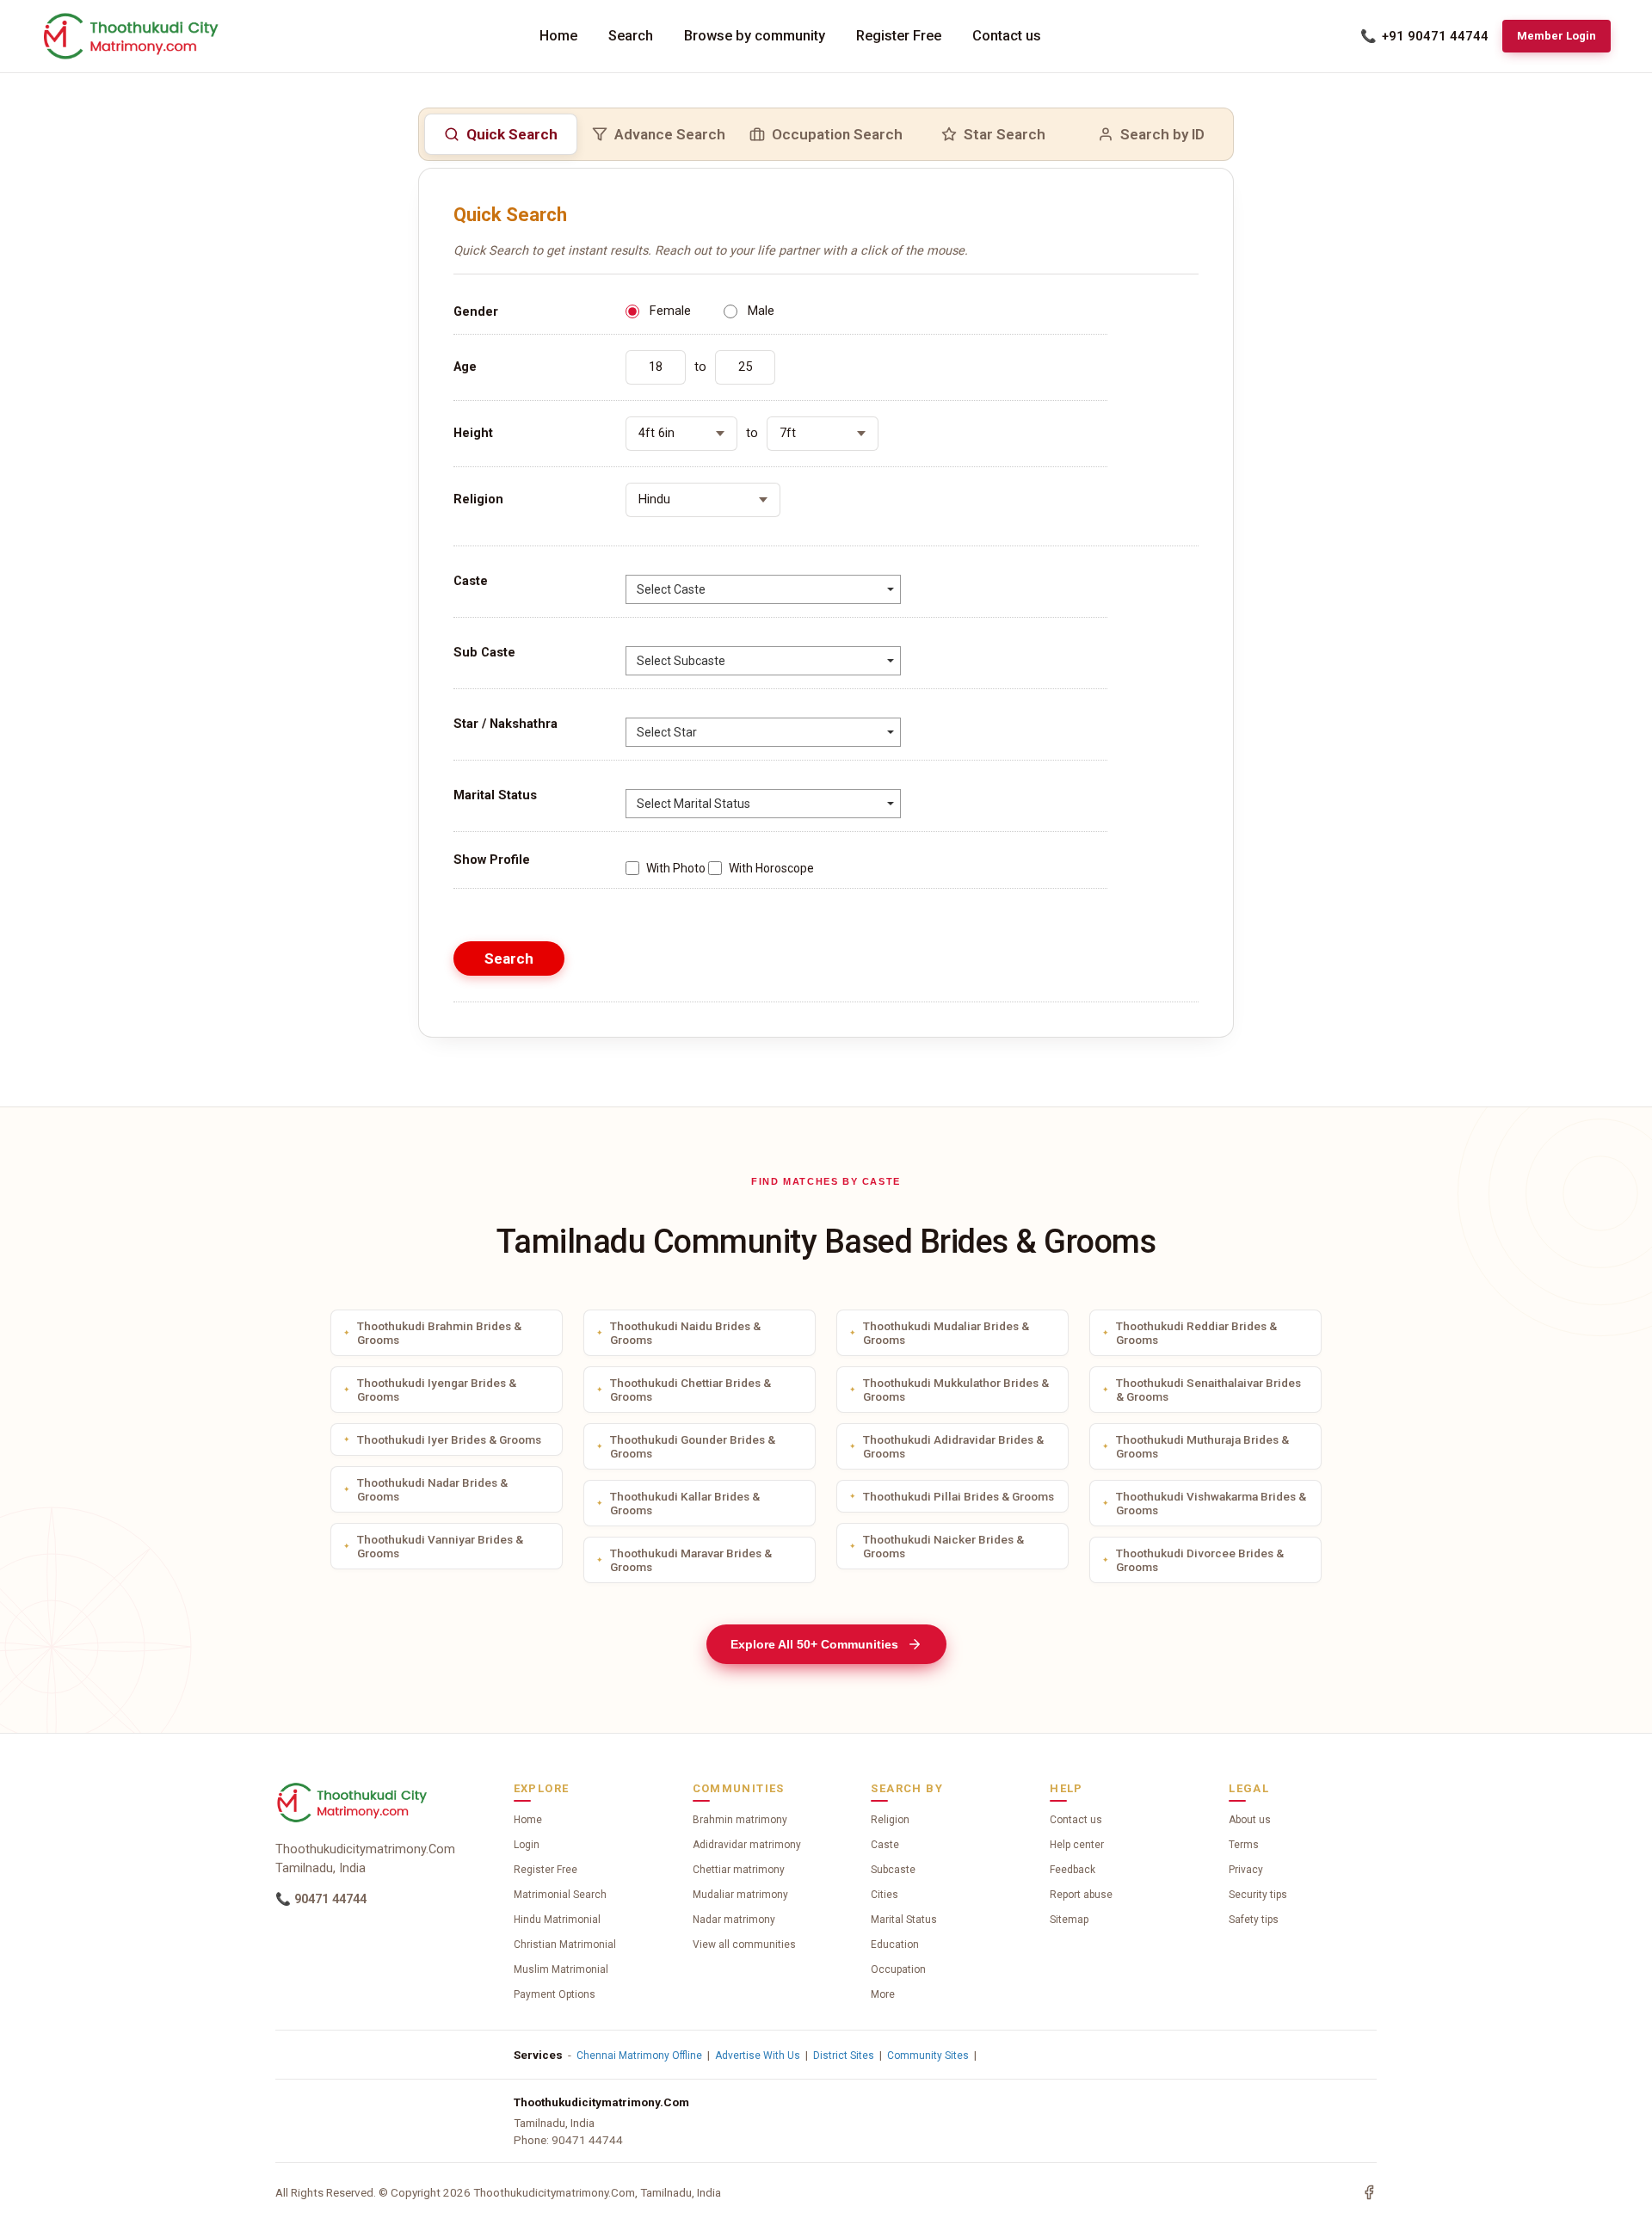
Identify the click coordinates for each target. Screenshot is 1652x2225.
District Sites (844, 2056)
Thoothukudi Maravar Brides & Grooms (691, 1560)
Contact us (1007, 36)
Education (895, 1945)
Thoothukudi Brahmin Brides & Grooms (439, 1333)
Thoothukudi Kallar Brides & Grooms (685, 1503)
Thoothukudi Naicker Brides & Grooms (943, 1546)
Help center (1077, 1845)
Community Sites (928, 2056)
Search (631, 36)
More (883, 1994)
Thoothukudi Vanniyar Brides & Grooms (440, 1546)
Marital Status (904, 1920)
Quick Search (512, 134)
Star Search (1005, 134)
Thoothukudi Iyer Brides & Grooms (449, 1439)
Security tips (1258, 1895)
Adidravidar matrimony (747, 1845)
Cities (885, 1895)
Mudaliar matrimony (740, 1895)
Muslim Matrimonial (561, 1969)
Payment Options (555, 1994)
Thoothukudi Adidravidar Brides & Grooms (953, 1446)
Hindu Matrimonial (557, 1920)
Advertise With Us (758, 2056)
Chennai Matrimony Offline (639, 2056)
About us (1250, 1820)
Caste (885, 1845)
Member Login (1556, 36)
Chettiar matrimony (739, 1870)
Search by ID (1162, 134)
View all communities (744, 1945)
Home (558, 36)
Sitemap (1069, 1920)
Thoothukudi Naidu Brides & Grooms (685, 1333)
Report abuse (1081, 1895)
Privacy (1246, 1870)
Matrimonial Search (560, 1895)
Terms (1244, 1845)
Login (527, 1845)
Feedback (1073, 1870)
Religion (890, 1820)
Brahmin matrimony (740, 1820)
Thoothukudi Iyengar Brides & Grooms (437, 1390)
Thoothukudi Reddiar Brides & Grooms (1196, 1333)
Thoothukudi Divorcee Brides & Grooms (1200, 1560)
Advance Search (670, 134)
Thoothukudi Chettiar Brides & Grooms (690, 1390)
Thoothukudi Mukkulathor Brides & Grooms (956, 1390)
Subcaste (893, 1870)
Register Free (899, 36)
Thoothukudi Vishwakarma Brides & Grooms (1211, 1503)
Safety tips (1254, 1920)
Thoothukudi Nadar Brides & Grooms (432, 1489)
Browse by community (755, 36)
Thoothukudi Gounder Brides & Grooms (693, 1446)
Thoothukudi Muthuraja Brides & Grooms (1202, 1446)
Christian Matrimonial (565, 1945)
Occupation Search (837, 134)
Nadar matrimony (734, 1920)
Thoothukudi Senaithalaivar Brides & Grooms (1208, 1390)
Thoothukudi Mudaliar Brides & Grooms (946, 1333)
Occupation (898, 1969)
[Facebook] (1369, 2192)
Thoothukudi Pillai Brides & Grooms (959, 1496)
